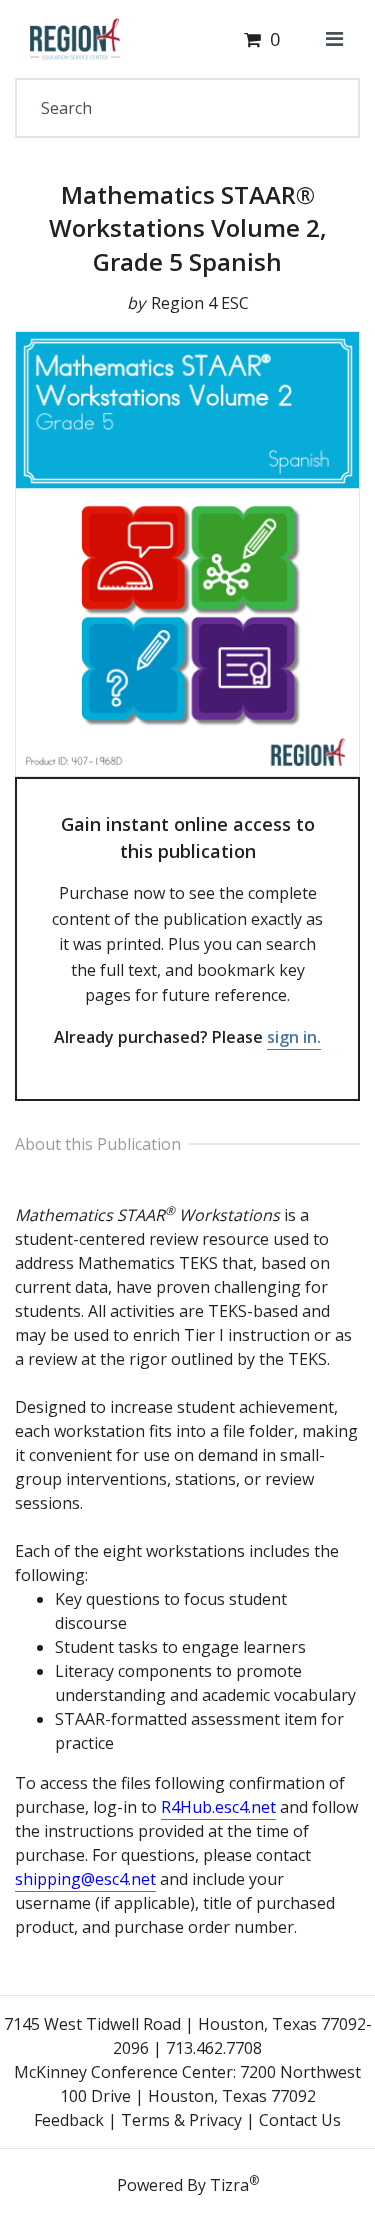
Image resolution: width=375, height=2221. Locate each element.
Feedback (69, 2120)
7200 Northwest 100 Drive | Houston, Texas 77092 (211, 2084)
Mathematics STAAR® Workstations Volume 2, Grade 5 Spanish (188, 228)
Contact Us (300, 2120)
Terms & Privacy (181, 2120)
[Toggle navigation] (334, 39)
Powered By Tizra (188, 2184)
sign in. (294, 1037)
